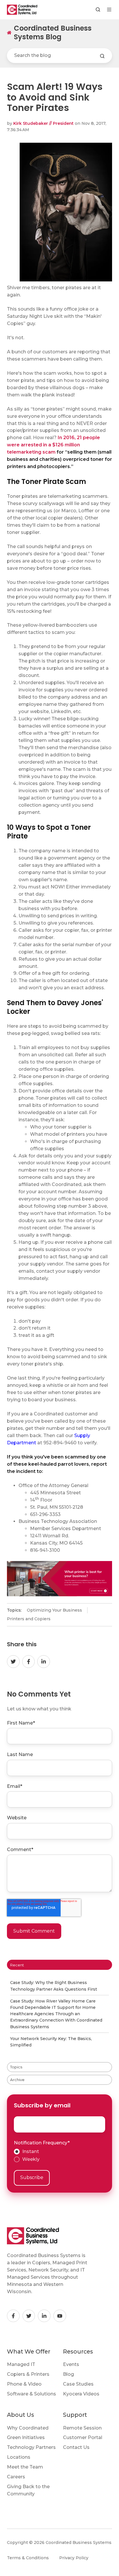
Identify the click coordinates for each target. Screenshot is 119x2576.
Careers (16, 2477)
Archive (17, 2080)
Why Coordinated (28, 2428)
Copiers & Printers (28, 2374)
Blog (68, 2374)
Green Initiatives (26, 2437)
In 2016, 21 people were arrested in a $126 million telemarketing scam (53, 445)
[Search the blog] (102, 56)
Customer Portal (83, 2437)
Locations (19, 2457)
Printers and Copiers (29, 1619)
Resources (78, 2352)
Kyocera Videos (81, 2394)
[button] (98, 10)
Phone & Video (24, 2384)
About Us (21, 2415)
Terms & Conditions (28, 2558)
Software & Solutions (31, 2394)
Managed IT (21, 2364)
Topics (16, 2067)
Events (71, 2364)
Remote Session (82, 2428)
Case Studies (78, 2384)
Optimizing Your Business (54, 1610)
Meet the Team (25, 2467)
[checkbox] (59, 2156)
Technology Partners (31, 2447)
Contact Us (76, 2447)
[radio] (59, 2152)
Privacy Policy (74, 2558)
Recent (17, 1965)
